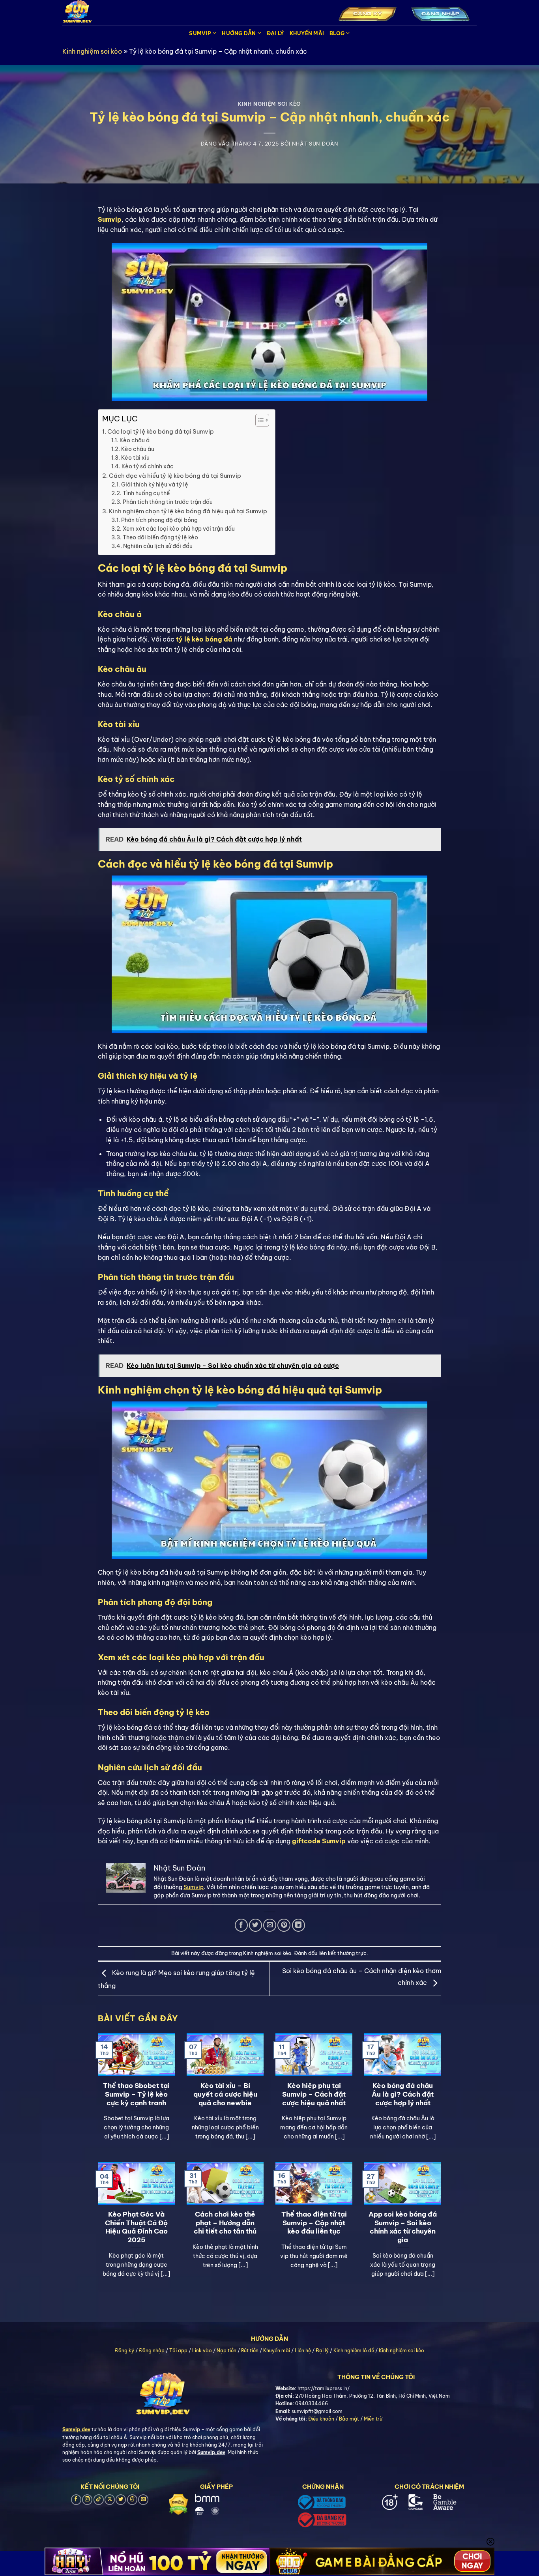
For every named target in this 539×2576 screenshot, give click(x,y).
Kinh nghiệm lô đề (354, 2351)
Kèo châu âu (138, 449)
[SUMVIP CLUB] (118, 13)
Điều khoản (321, 2419)
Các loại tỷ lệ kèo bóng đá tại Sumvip (161, 431)
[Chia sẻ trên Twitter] (255, 1925)
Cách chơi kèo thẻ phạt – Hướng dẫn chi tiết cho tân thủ (225, 2222)
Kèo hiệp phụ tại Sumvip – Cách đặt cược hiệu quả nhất (314, 2094)
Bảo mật (349, 2419)
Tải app (178, 2351)
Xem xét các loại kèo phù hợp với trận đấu (179, 529)
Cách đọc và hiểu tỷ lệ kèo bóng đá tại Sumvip (175, 476)
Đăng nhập (152, 2351)
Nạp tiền (226, 2351)
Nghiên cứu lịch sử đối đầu (158, 546)
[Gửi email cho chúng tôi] (143, 2500)
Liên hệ (303, 2351)
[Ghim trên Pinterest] (284, 1925)
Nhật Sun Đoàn (315, 144)
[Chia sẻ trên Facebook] (241, 1925)
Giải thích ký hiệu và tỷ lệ (155, 485)
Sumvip (194, 1887)
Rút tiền (250, 2351)
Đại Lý (275, 33)
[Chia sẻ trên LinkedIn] (299, 1925)
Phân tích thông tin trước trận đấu (168, 502)
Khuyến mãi (277, 2351)
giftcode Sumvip (319, 1841)
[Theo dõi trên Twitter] (121, 2500)
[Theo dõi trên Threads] (132, 2500)
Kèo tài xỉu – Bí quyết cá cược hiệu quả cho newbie (225, 2094)
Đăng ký (124, 2351)
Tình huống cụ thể (146, 493)
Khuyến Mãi (307, 33)
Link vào (202, 2351)
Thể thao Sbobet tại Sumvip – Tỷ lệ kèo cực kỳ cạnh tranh (136, 2094)
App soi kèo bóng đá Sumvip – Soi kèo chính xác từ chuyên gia (403, 2227)
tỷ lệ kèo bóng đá (204, 639)
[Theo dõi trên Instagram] (87, 2500)
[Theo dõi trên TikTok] (99, 2500)
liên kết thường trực (342, 1953)
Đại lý (322, 2351)
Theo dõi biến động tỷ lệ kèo (160, 537)
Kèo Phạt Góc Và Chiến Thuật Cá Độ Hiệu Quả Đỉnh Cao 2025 (136, 2227)
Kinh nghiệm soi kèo (92, 51)
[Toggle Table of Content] (258, 420)
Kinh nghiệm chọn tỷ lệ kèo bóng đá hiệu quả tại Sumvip (188, 511)
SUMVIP (200, 33)
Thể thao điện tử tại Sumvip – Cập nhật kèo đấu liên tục (314, 2222)
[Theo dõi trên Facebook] (76, 2500)
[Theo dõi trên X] (110, 2500)
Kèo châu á (135, 440)
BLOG (337, 33)
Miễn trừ (373, 2419)
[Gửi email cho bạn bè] (270, 1925)
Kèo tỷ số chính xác (148, 466)
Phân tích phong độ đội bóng (159, 520)
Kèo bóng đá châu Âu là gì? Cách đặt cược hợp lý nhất (403, 2094)
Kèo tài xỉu (135, 458)
